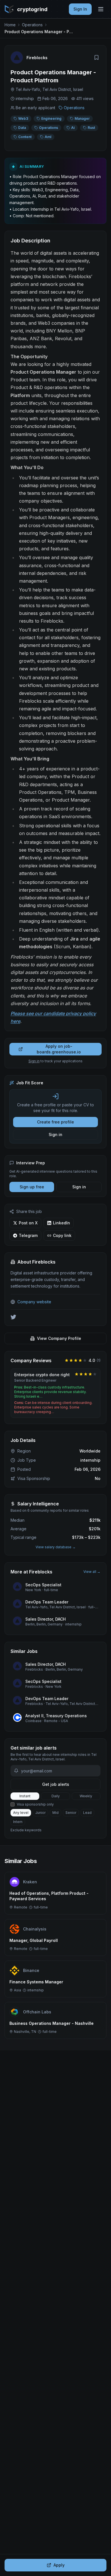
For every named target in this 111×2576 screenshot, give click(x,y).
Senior (71, 1813)
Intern (18, 1822)
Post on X (28, 1223)
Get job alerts (56, 1784)
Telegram (28, 1235)
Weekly (86, 1796)
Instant (25, 1796)
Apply (59, 2565)
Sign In (80, 9)
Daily (56, 1796)
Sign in (34, 1061)
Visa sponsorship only (35, 1804)
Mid (55, 1813)
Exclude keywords (26, 1830)
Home (10, 25)
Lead (87, 1813)
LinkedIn (61, 1223)
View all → (92, 1572)
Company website (34, 1302)
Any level (21, 1813)
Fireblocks (37, 58)
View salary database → (56, 1547)
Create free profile (55, 1122)
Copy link (62, 1235)
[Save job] (96, 57)
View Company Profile (59, 1338)
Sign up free (32, 1187)
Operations (32, 25)
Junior (40, 1813)
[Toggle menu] (101, 9)
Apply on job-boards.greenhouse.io (59, 1049)
